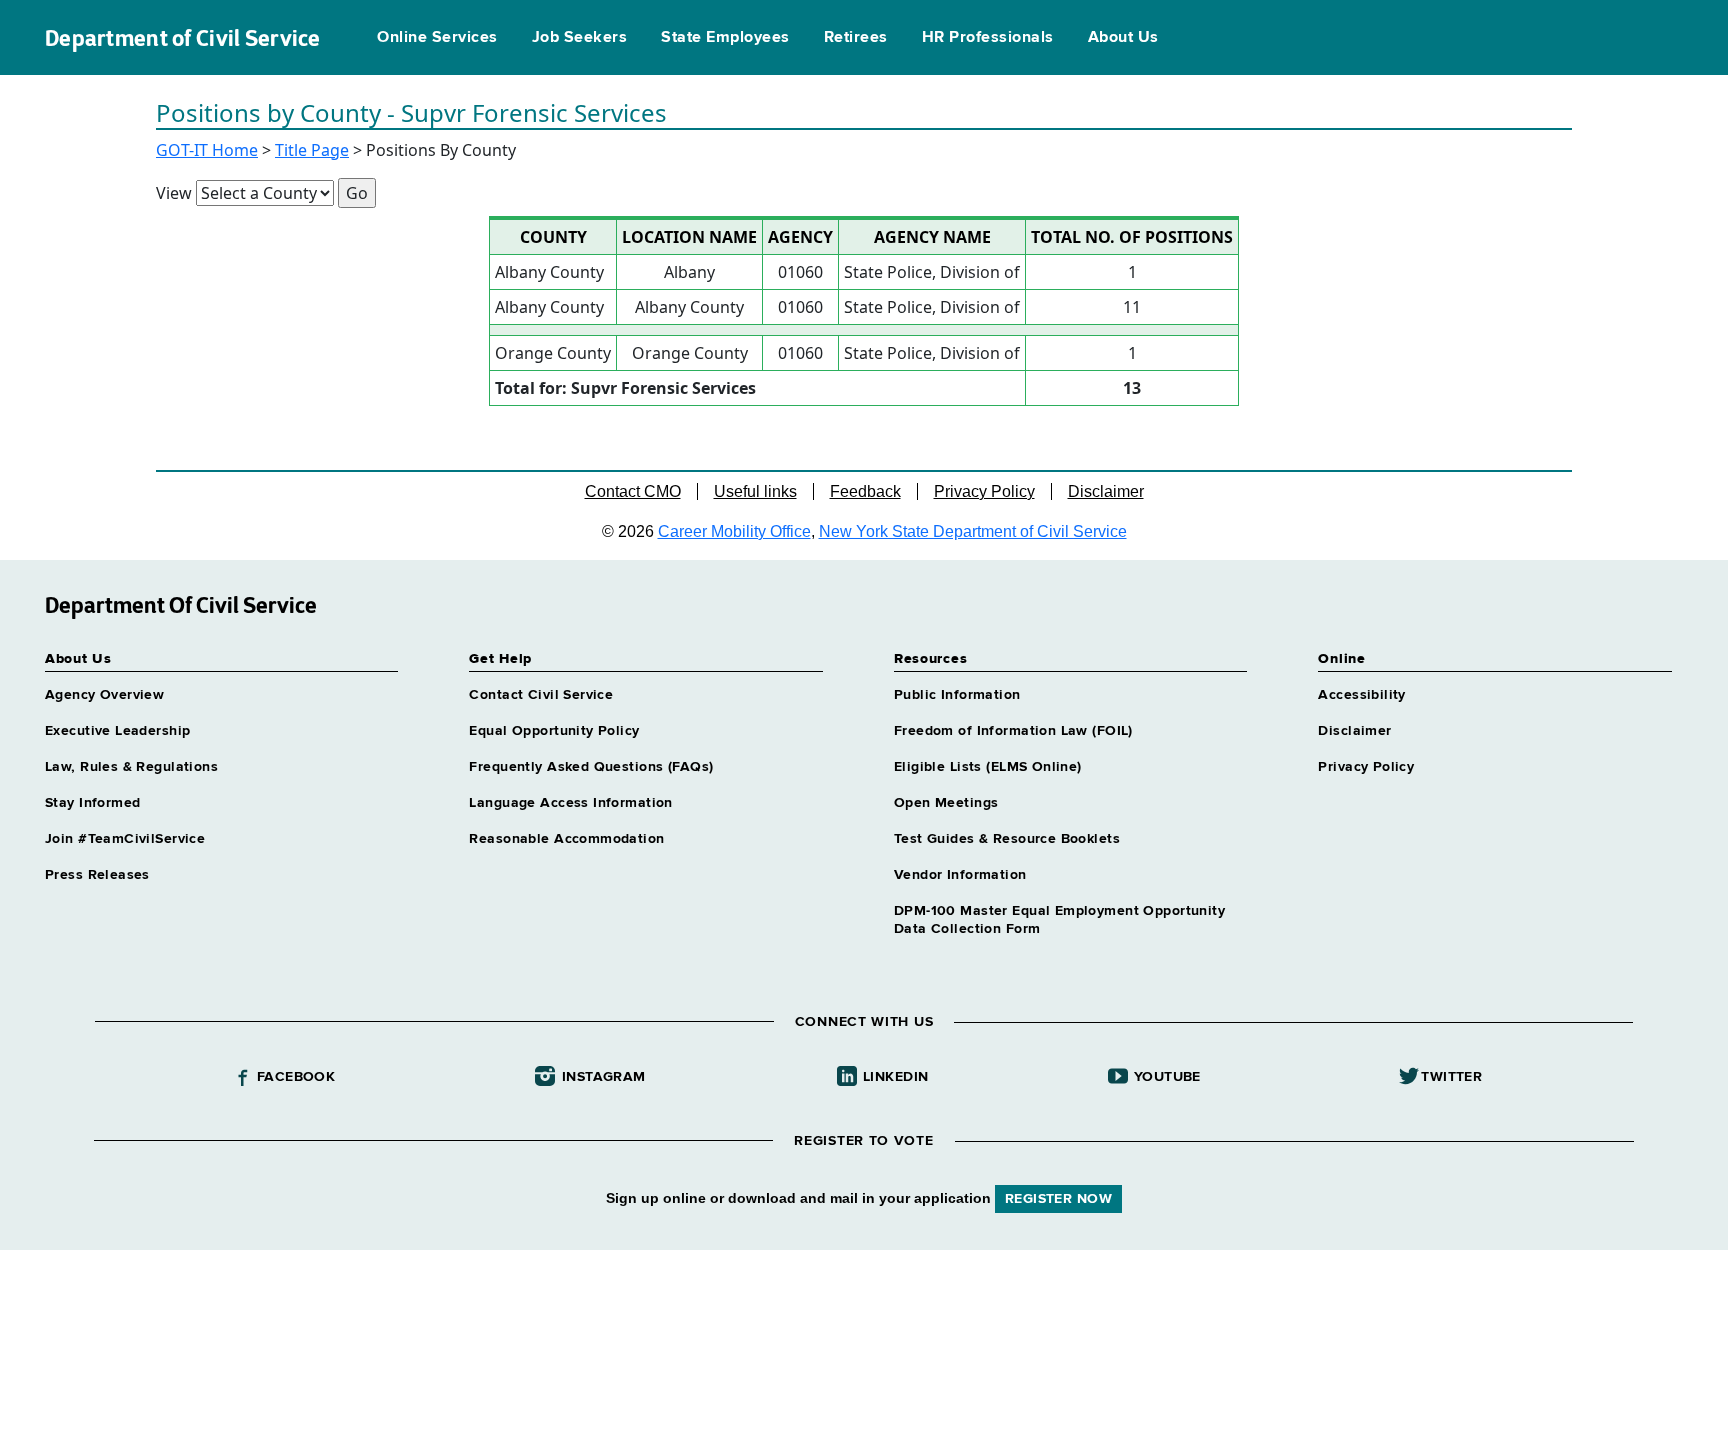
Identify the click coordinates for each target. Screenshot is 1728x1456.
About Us (1123, 38)
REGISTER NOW (1058, 1199)
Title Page (312, 150)
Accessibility (1361, 695)
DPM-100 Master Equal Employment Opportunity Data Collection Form (1059, 920)
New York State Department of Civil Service (973, 531)
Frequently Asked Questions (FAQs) (591, 767)
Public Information (957, 695)
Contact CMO (633, 491)
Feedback (865, 491)
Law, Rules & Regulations (131, 767)
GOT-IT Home (207, 150)
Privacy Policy (984, 491)
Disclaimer (1106, 491)
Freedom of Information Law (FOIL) (1013, 731)
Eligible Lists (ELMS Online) (988, 767)
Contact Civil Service (541, 695)
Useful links (755, 491)
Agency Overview (104, 695)
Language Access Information (570, 803)
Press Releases (97, 875)
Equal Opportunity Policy (554, 731)
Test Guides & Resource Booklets (1007, 839)
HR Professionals (988, 38)
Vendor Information (960, 875)
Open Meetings (946, 803)
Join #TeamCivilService (125, 839)
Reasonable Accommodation (566, 839)
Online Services (437, 38)
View (174, 193)
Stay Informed (92, 803)
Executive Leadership (117, 731)
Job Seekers (579, 38)
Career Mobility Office (734, 531)
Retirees (856, 38)
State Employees (725, 38)
